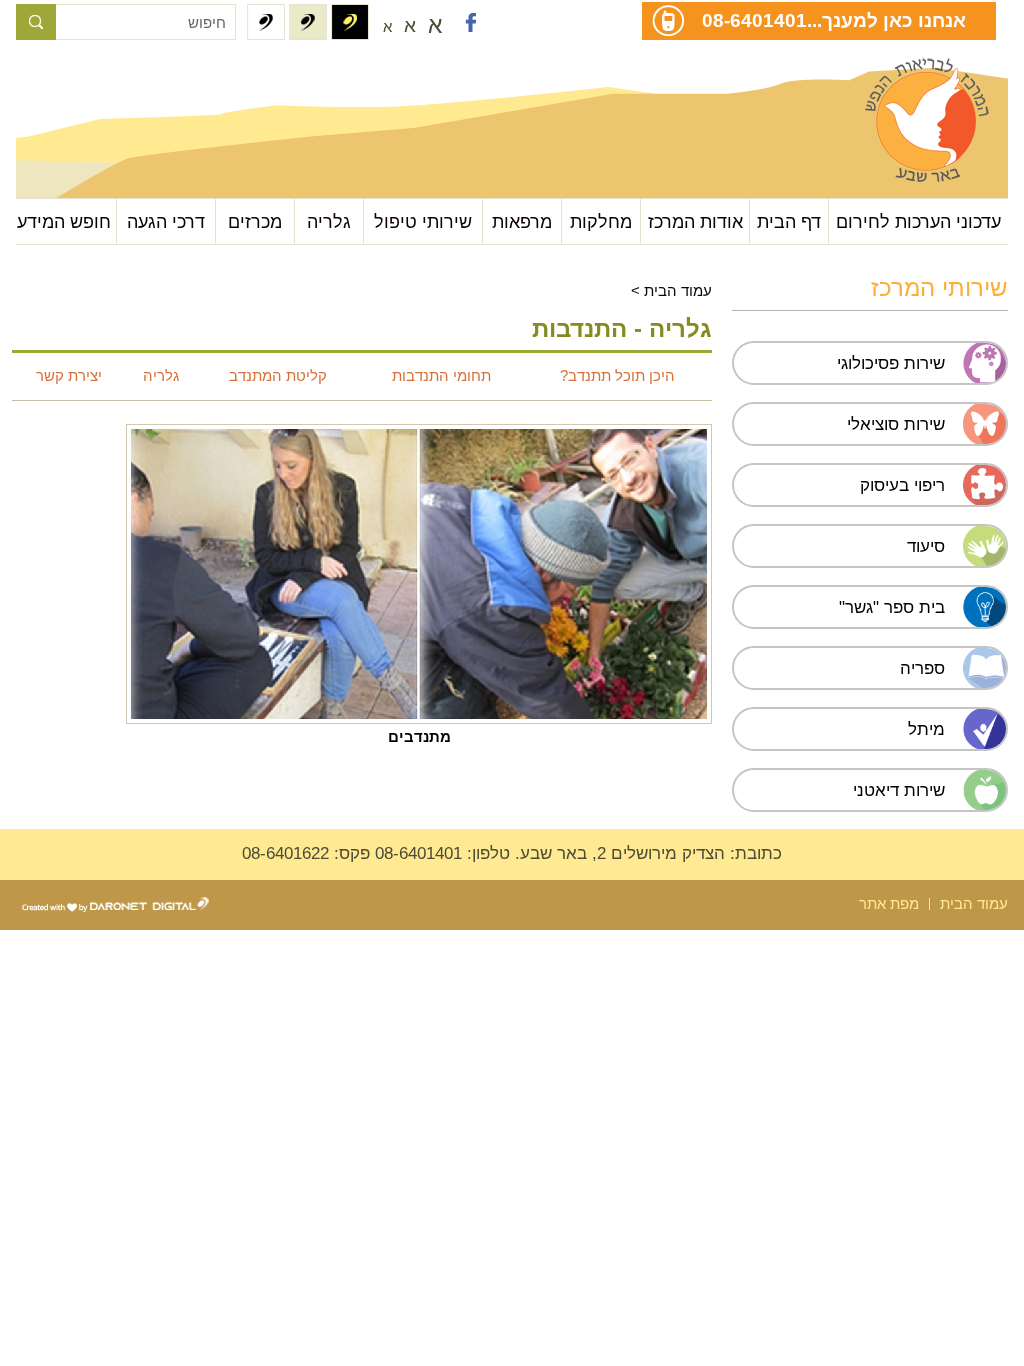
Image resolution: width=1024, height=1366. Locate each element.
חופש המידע (64, 221)
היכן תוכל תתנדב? (617, 375)
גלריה (329, 221)
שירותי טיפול (423, 221)
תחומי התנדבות (441, 375)
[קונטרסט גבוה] (350, 22)
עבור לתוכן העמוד (116, 79)
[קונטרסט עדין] (308, 22)
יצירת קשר (69, 375)
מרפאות (522, 221)
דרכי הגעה (166, 221)
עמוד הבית (678, 290)
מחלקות (601, 221)
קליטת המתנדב (278, 375)
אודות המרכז (695, 221)
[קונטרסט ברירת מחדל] (266, 22)
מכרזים (255, 221)
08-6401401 (754, 20)
